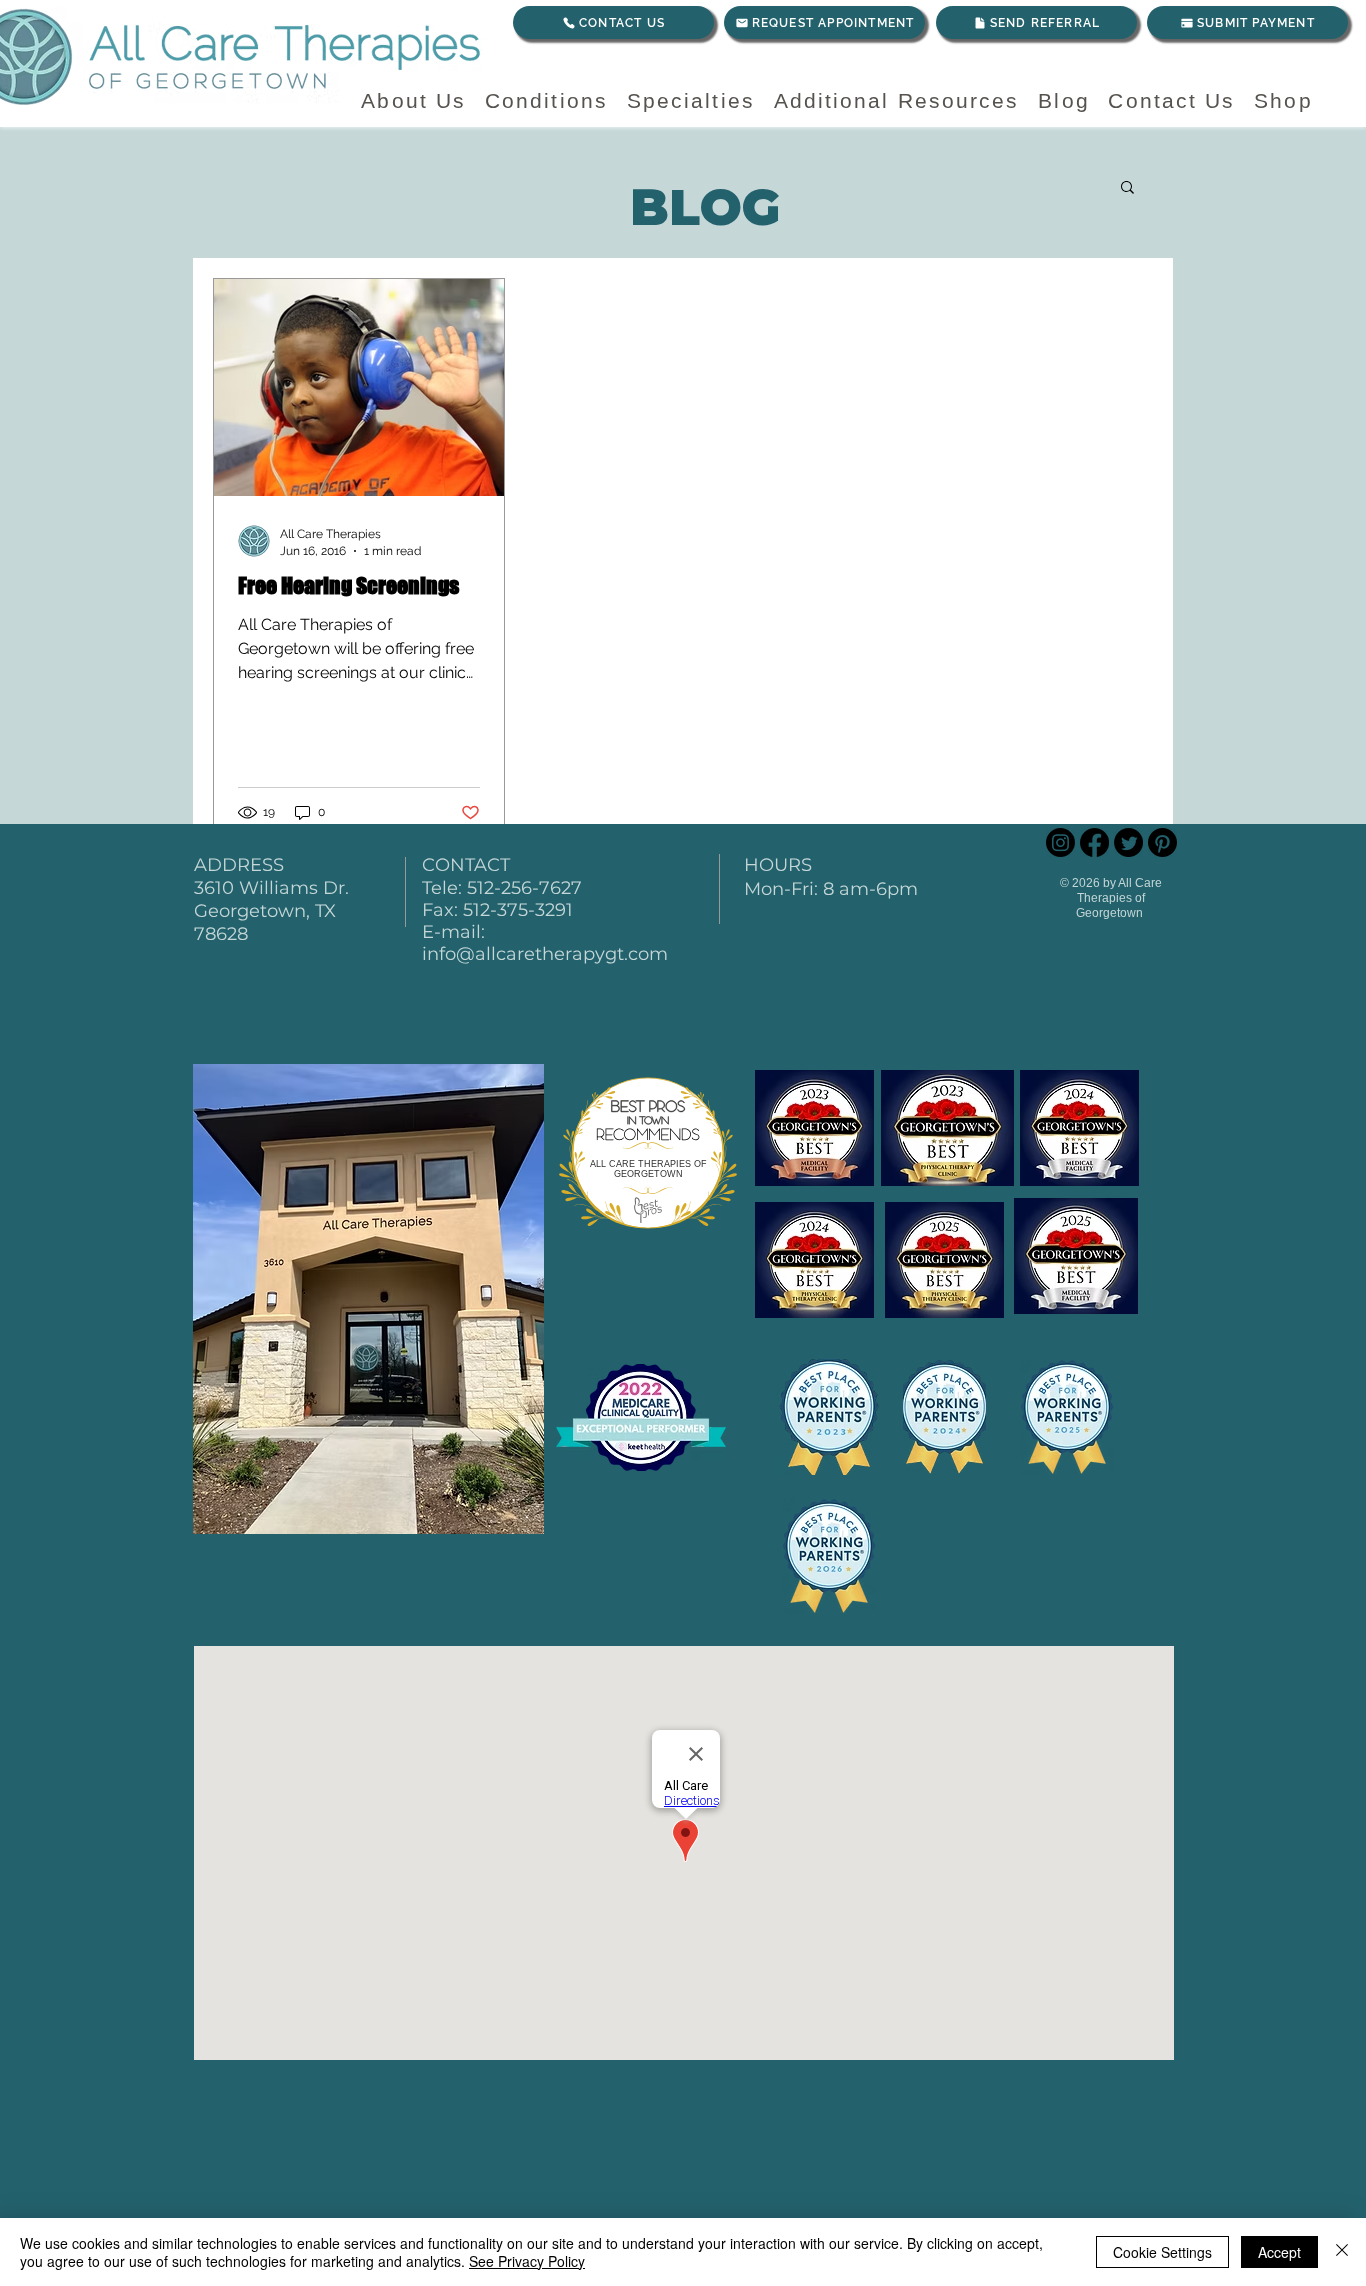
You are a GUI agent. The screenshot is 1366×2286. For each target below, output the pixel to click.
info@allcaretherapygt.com (545, 954)
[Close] (1342, 2252)
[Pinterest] (1162, 842)
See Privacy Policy (527, 2261)
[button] (1127, 188)
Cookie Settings (1162, 2252)
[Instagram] (1060, 842)
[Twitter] (1128, 842)
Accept (1279, 2252)
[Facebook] (1094, 842)
